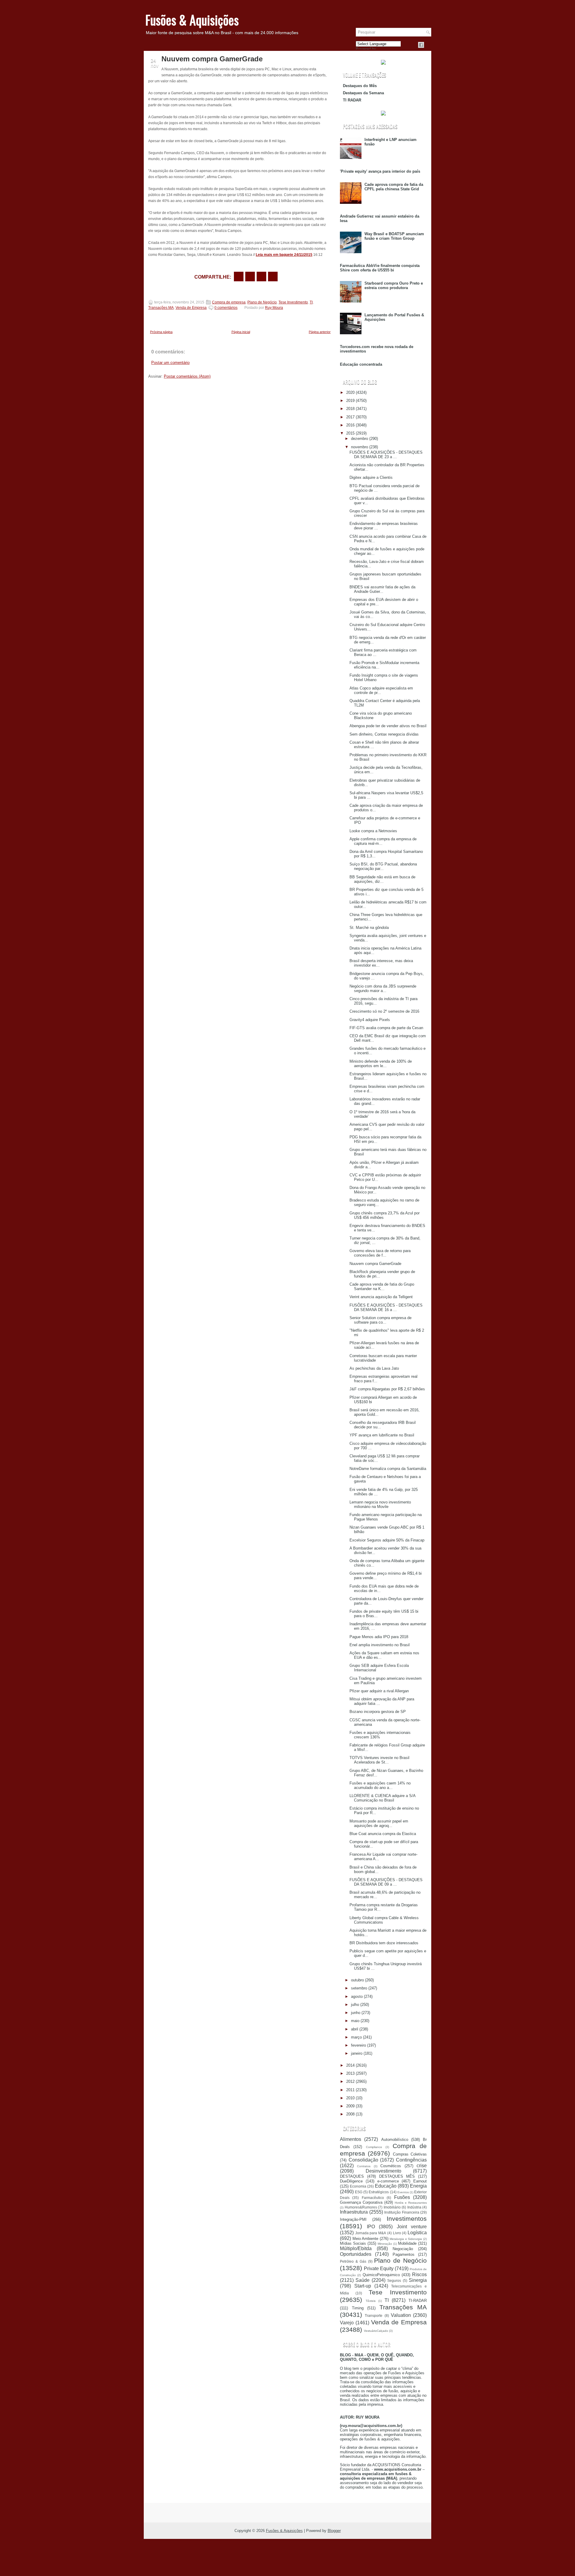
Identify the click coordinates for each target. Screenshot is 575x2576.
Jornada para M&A (371, 2233)
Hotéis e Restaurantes (411, 2203)
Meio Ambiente (366, 2239)
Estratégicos (379, 2192)
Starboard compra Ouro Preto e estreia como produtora (394, 285)
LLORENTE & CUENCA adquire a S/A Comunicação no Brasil (382, 1798)
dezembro (360, 439)
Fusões (402, 2197)
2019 (350, 401)
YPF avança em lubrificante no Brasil (382, 1435)
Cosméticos (391, 2166)
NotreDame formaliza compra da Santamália (388, 1469)
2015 (350, 433)
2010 (350, 2098)
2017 (350, 417)
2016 (350, 425)
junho (356, 2013)
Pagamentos (404, 2254)
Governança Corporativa (361, 2202)
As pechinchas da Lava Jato (374, 1368)
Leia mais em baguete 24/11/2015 (284, 255)
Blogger (334, 2531)
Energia (418, 2186)
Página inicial (241, 332)
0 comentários (226, 308)
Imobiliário (392, 2207)
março (356, 2037)
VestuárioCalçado (376, 2331)
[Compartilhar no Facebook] (421, 45)
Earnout (420, 2181)
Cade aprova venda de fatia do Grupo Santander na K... (382, 1287)
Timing (358, 2308)
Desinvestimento (383, 2171)
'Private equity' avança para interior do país (380, 171)
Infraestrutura (354, 2212)
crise (422, 2166)
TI (311, 302)
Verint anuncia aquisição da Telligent (381, 1297)
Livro (397, 2233)
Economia (358, 2186)
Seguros (394, 2280)
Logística (417, 2233)
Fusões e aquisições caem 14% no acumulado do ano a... (380, 1785)
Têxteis (371, 2301)
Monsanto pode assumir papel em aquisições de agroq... (379, 1823)
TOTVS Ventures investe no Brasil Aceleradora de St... (379, 1760)
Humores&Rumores (361, 2207)
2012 (350, 2081)
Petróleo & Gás (353, 2261)
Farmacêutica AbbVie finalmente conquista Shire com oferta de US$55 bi (380, 268)
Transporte (374, 2315)
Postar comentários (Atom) (187, 376)
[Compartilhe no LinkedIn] (273, 277)
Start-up (363, 2286)
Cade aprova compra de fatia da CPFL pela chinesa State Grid (394, 187)
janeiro (357, 2053)
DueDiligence (351, 2181)
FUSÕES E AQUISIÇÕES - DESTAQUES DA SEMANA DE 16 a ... (386, 1307)
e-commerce (388, 2181)
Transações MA (161, 308)
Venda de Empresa (191, 308)
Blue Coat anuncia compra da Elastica (383, 1834)
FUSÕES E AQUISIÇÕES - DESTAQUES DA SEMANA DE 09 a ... (386, 1882)
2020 (350, 392)
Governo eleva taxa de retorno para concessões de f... (380, 1253)
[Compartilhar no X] (250, 277)
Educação (386, 2186)
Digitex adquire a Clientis (371, 477)
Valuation (401, 2315)
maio (355, 2021)
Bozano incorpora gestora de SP (378, 1712)
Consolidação (363, 2160)
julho (355, 2005)
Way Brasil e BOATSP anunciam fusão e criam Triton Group (394, 236)
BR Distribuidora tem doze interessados (384, 1943)
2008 (350, 2114)
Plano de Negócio (262, 302)
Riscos (419, 2274)
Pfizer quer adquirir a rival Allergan (379, 1691)
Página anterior (320, 332)
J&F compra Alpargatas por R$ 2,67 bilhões (387, 1389)
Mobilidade (407, 2243)
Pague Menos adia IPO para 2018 (379, 1637)
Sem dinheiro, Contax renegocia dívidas (384, 734)
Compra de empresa (229, 302)
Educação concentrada (361, 364)
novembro (360, 447)
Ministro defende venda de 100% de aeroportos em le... (381, 1064)
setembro (359, 1988)
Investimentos (407, 2219)
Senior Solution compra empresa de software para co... (380, 1320)
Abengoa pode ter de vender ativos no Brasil (388, 726)
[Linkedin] (428, 45)
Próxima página (161, 332)
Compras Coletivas (410, 2154)
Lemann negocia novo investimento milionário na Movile (380, 1504)
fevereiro (358, 2045)
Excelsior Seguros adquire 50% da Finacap (387, 1540)
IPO (371, 2227)
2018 (350, 409)
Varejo (347, 2323)
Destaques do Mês (360, 86)
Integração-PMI (353, 2219)
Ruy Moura (274, 308)
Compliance (374, 2147)
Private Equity (379, 2269)
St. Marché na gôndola (369, 928)
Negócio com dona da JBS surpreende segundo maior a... (383, 988)
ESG (359, 2192)
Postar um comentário (170, 363)
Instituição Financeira (402, 2212)
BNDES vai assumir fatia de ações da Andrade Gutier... (382, 589)
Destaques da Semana (363, 93)
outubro (357, 1980)
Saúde (363, 2280)
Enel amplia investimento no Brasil (380, 1645)
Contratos (364, 2166)
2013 (350, 2073)
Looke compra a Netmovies (373, 831)
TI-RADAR (418, 2301)
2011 (350, 2090)
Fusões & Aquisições (192, 20)
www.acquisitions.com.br (398, 2469)
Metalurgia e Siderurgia (406, 2239)
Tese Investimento (293, 302)
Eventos (403, 2192)
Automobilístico (395, 2140)
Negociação (403, 2249)
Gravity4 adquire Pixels (370, 1020)
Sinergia (418, 2280)
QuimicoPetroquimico (381, 2275)
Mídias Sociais (353, 2243)
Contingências (411, 2160)
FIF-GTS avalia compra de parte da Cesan (386, 1028)
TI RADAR (352, 100)
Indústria (414, 2207)
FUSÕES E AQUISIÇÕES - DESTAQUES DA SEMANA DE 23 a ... (386, 455)
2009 (350, 2106)
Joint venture (412, 2227)
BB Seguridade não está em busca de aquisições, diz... (382, 879)
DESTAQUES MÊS (397, 2176)
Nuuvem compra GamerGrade (212, 59)
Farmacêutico (373, 2198)
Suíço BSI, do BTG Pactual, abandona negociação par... (383, 866)
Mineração (385, 2244)
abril (355, 2029)
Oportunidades (356, 2254)
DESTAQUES (352, 2176)
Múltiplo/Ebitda (356, 2248)
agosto (357, 1996)
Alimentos (351, 2139)
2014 (350, 2065)
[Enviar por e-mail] (239, 277)
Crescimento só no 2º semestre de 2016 (384, 1011)
